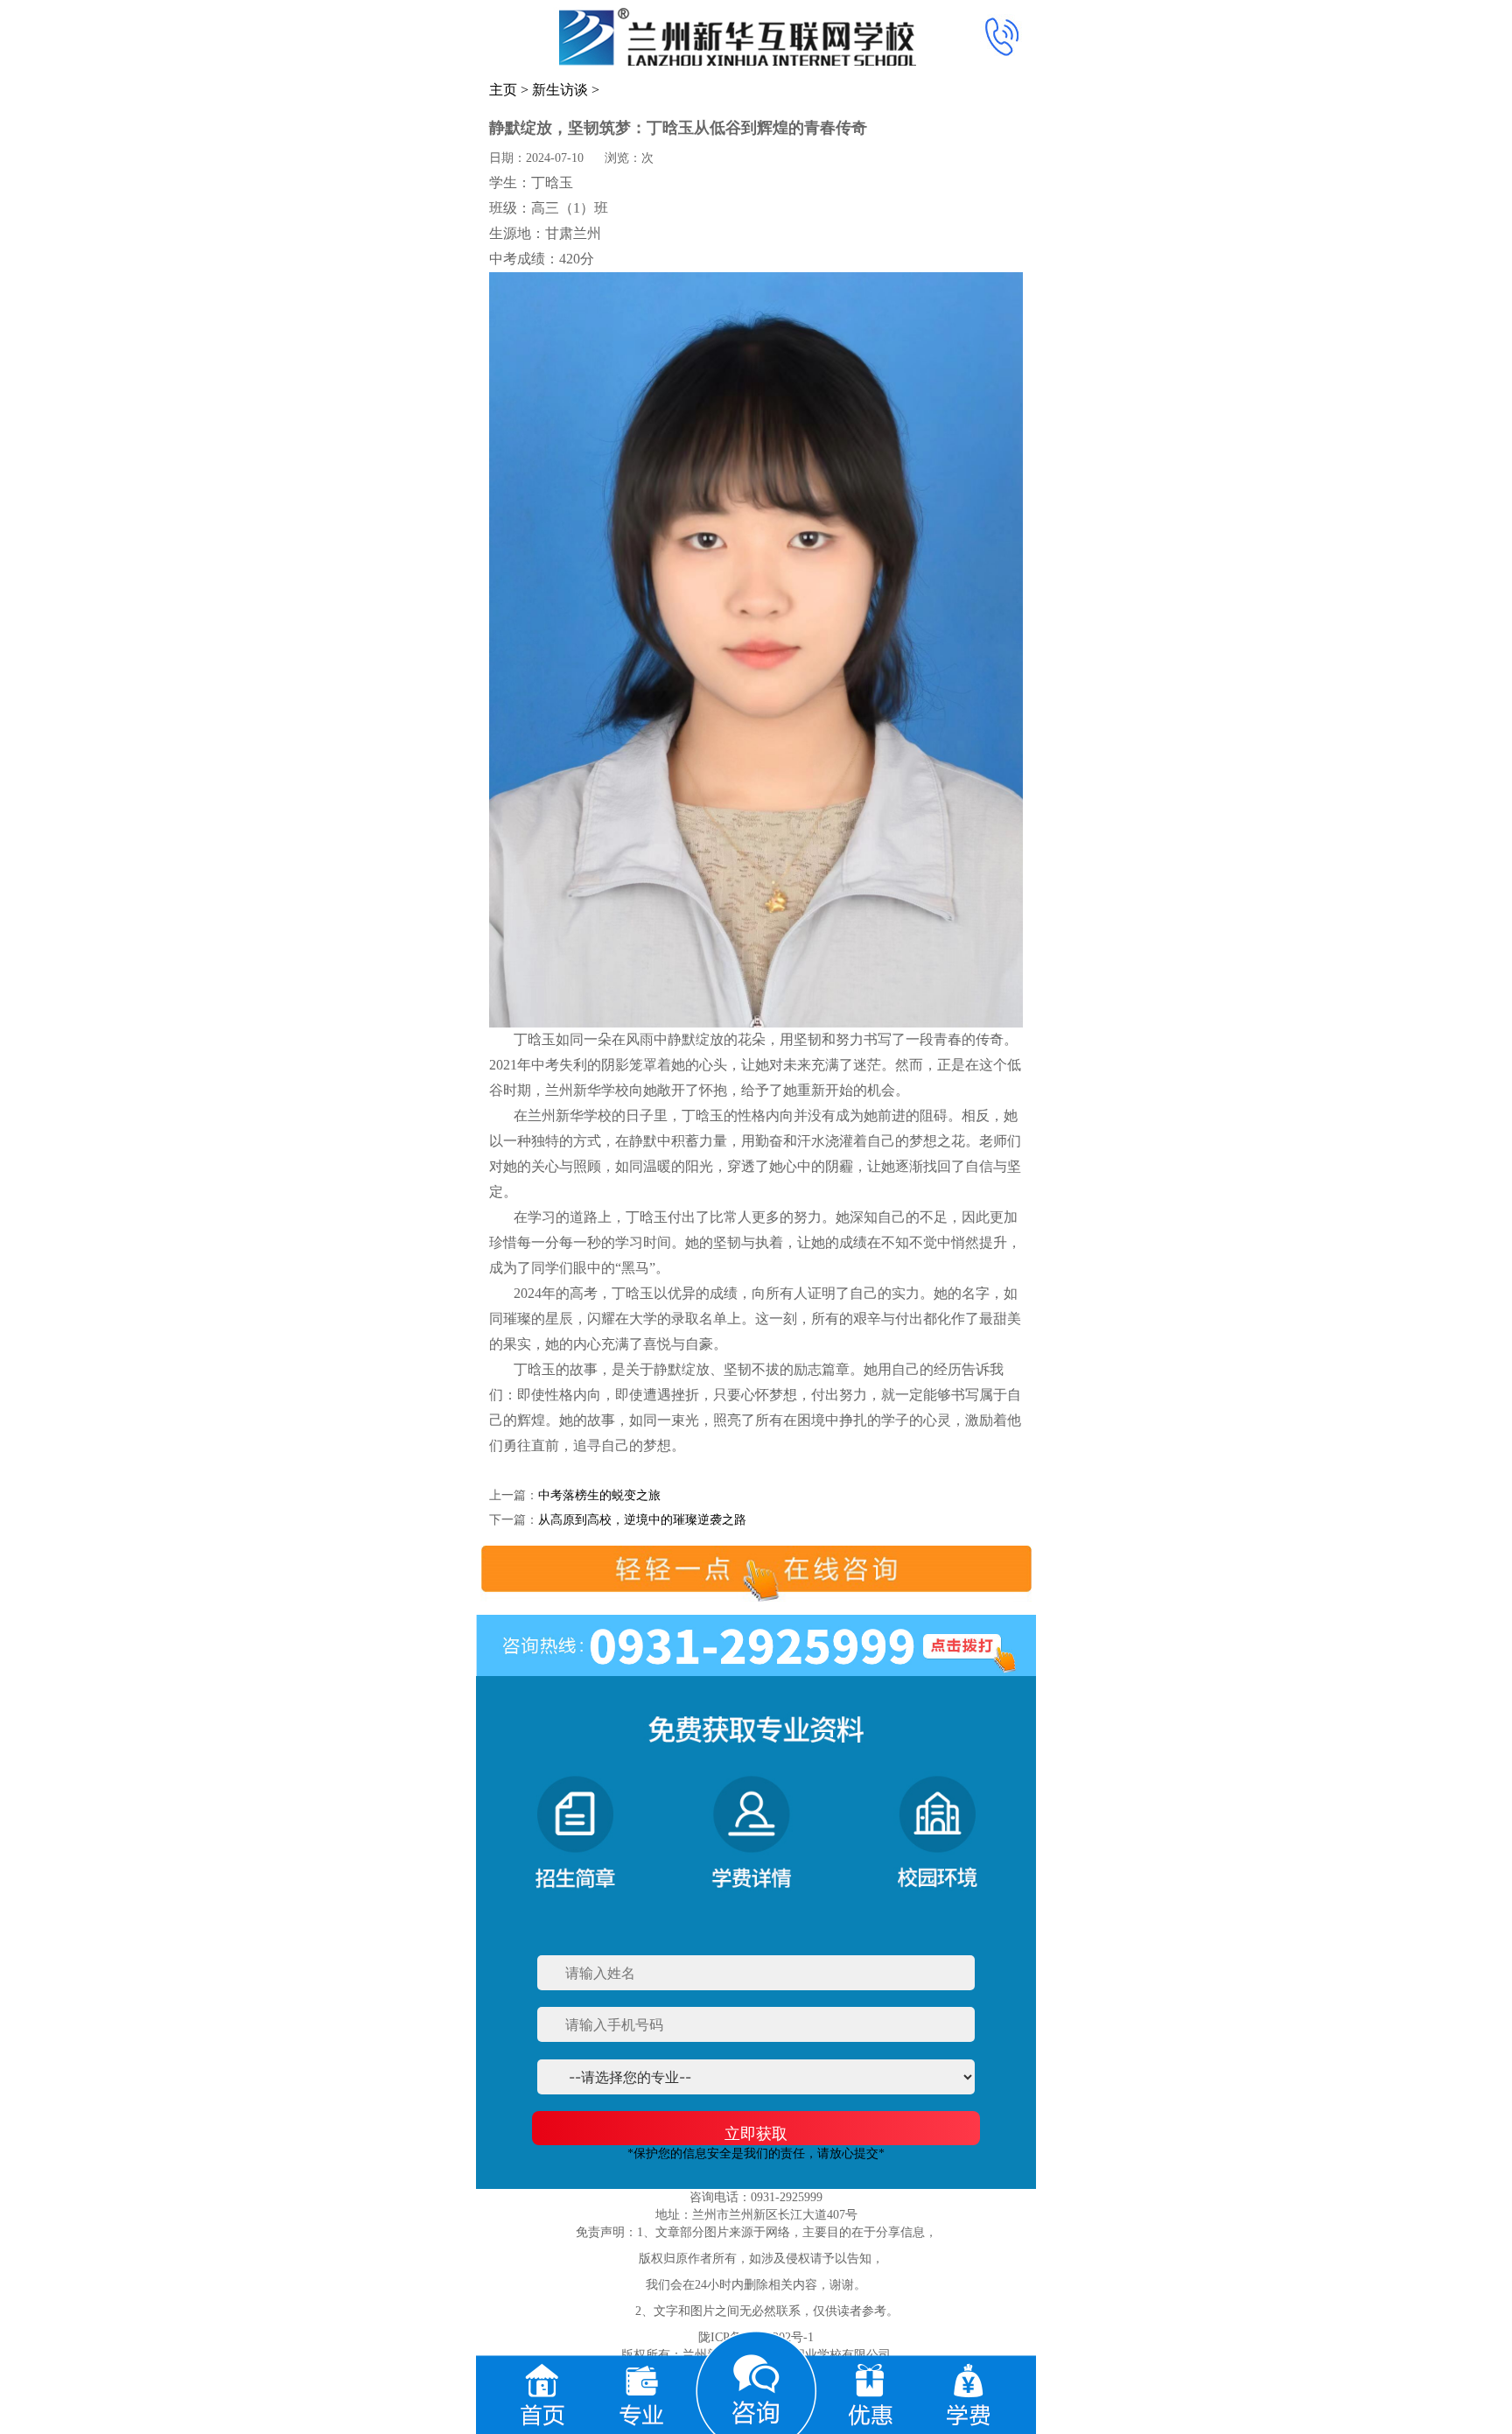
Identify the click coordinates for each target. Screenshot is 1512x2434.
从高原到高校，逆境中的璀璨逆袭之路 (642, 1520)
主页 (503, 90)
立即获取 (756, 2133)
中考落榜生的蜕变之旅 (599, 1495)
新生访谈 (560, 90)
